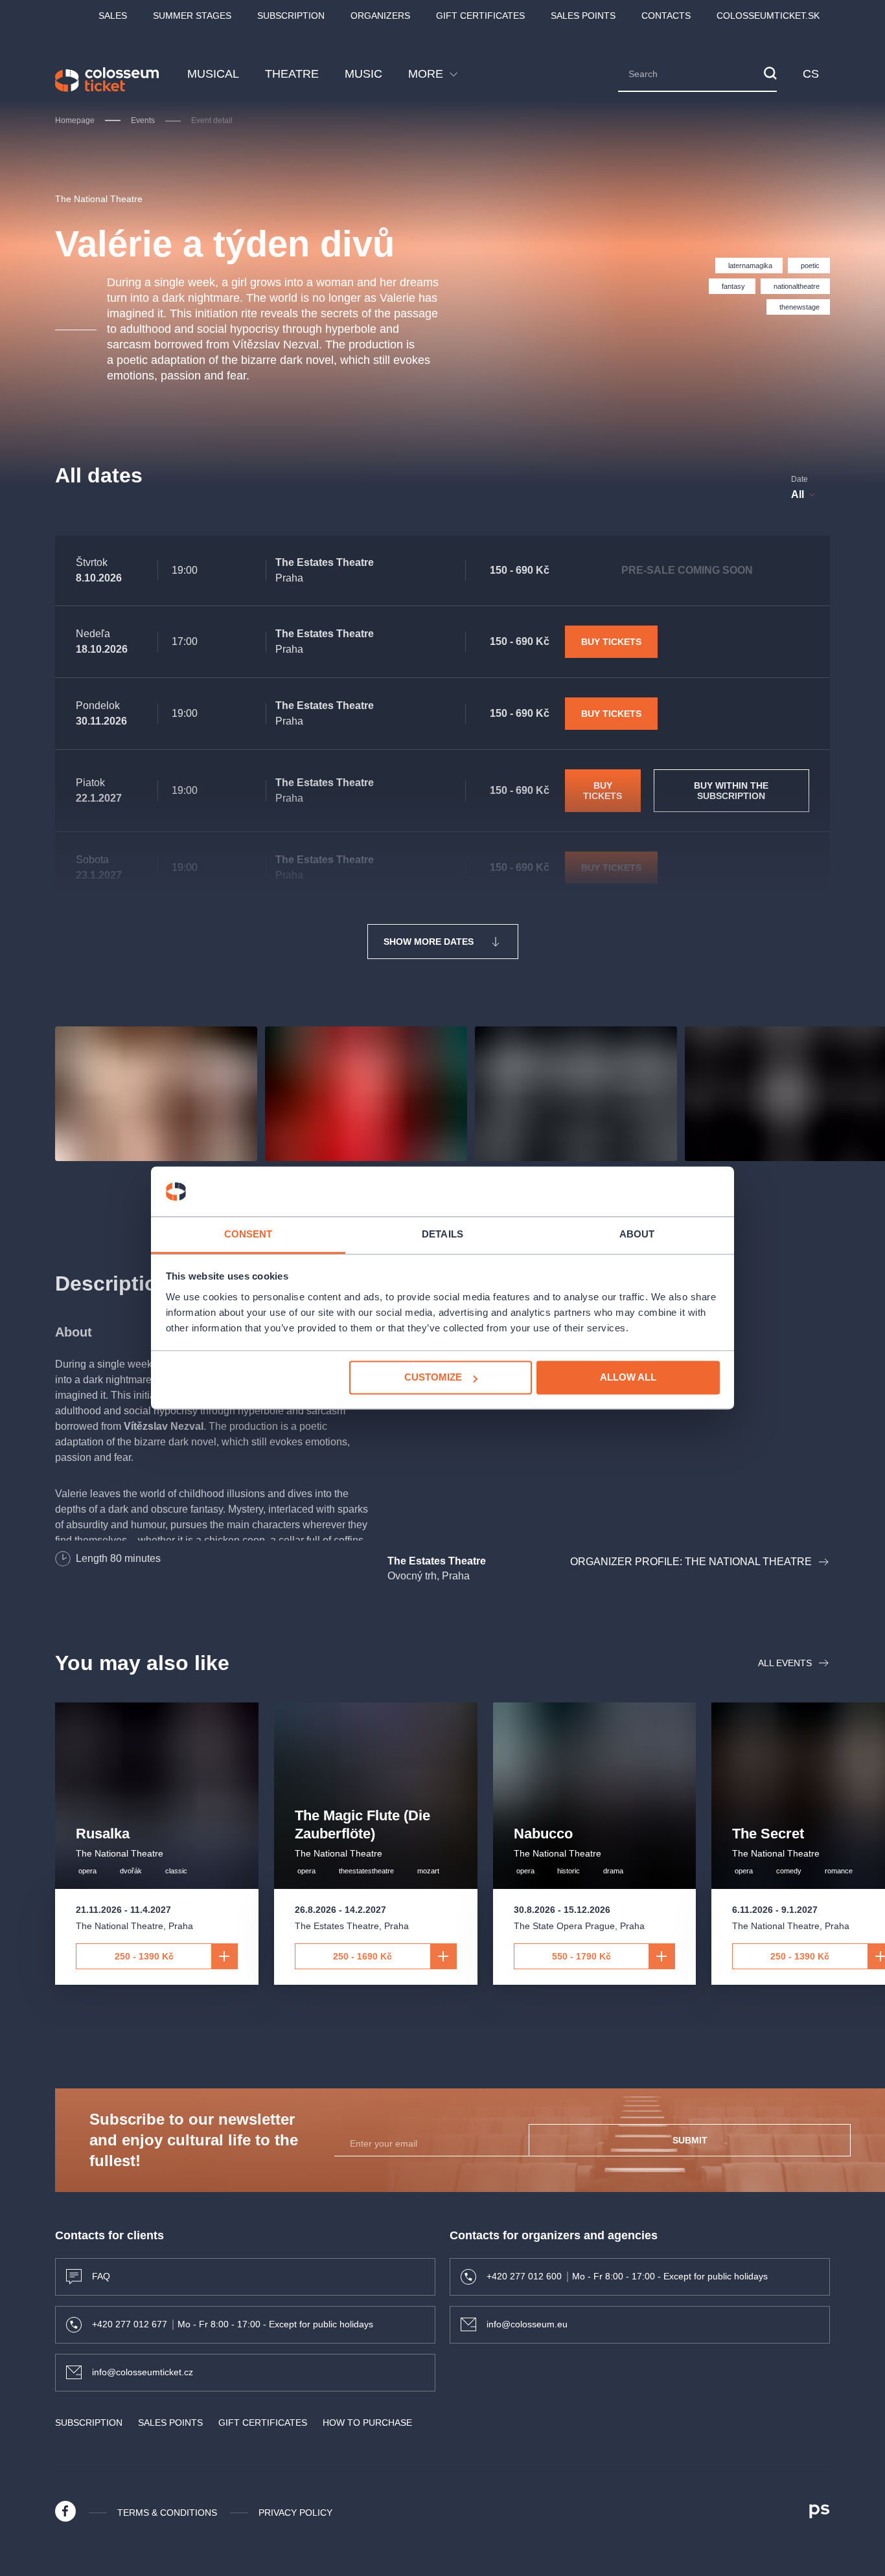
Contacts (666, 16)
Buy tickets (611, 642)
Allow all (628, 1378)
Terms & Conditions (167, 2513)
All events (785, 1663)
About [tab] (637, 1234)
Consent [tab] (248, 1234)
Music (363, 74)
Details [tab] (442, 1234)
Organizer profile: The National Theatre (691, 1562)
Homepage (75, 120)
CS (811, 74)
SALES (113, 16)
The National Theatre (99, 199)
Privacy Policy (295, 2513)
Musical (213, 74)
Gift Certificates (480, 16)
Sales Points (583, 16)
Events (143, 120)
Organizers (380, 16)
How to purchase (367, 2423)
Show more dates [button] (429, 942)
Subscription (291, 16)
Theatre (292, 74)
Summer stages (192, 16)
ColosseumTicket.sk (768, 16)
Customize (433, 1378)
